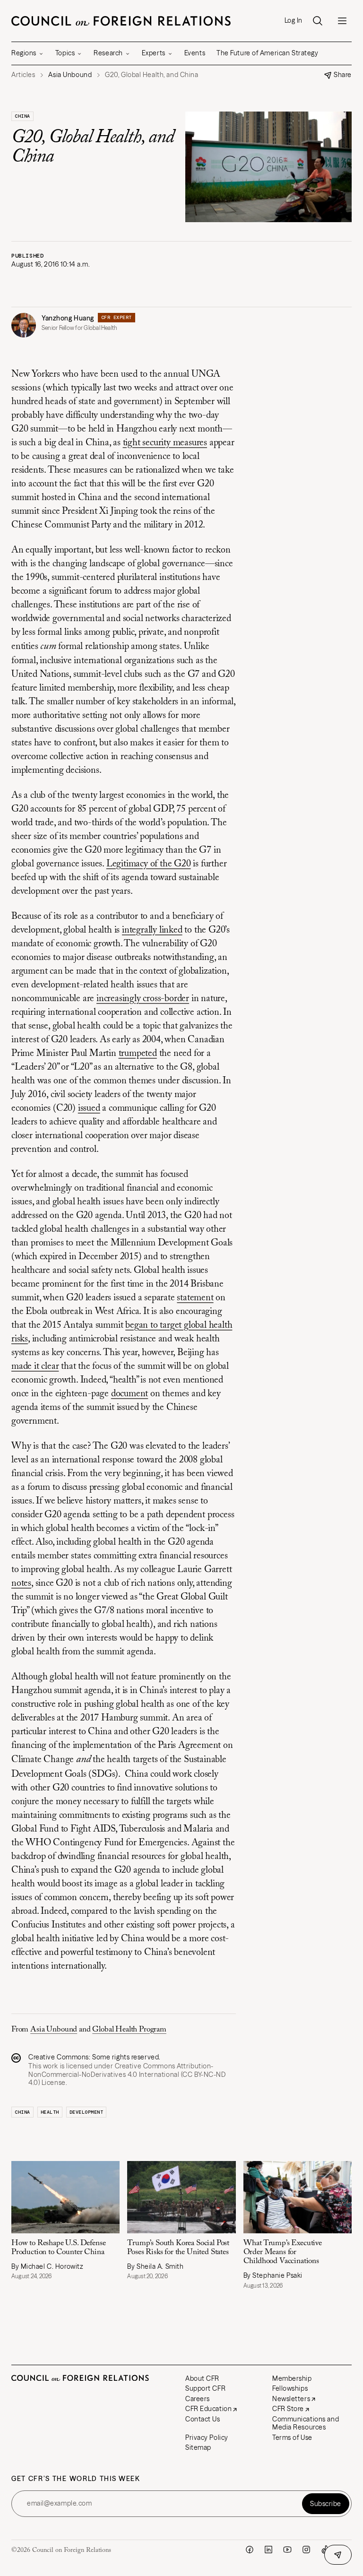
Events (195, 53)
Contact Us (203, 2419)
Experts (154, 53)
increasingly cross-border (143, 999)
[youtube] (287, 2550)
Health (50, 2112)
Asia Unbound (54, 2030)
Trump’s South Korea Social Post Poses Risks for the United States (178, 2248)
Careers (198, 2399)
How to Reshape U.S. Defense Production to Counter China (59, 2248)
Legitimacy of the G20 (149, 864)
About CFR (202, 2378)
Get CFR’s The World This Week (76, 2479)
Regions (24, 53)
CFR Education (208, 2409)
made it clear (35, 1366)
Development (86, 2112)
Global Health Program (129, 2030)
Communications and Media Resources (306, 2423)
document (130, 1394)
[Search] (318, 21)
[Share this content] (338, 2555)
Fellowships (290, 2388)
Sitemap (198, 2447)
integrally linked (152, 930)
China (22, 116)
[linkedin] (268, 2550)
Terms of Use (292, 2438)
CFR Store (288, 2409)
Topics (65, 53)
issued (89, 1108)
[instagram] (306, 2550)
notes (21, 1583)
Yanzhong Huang (68, 318)
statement (195, 1298)
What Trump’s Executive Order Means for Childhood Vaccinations (283, 2252)
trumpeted (138, 1054)
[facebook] (250, 2550)
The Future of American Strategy (267, 53)
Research (108, 53)
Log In (294, 21)
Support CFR (205, 2388)
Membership (292, 2378)
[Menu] (342, 21)
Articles (23, 75)
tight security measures (165, 443)
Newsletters (291, 2399)
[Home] (121, 21)
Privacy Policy (207, 2438)
